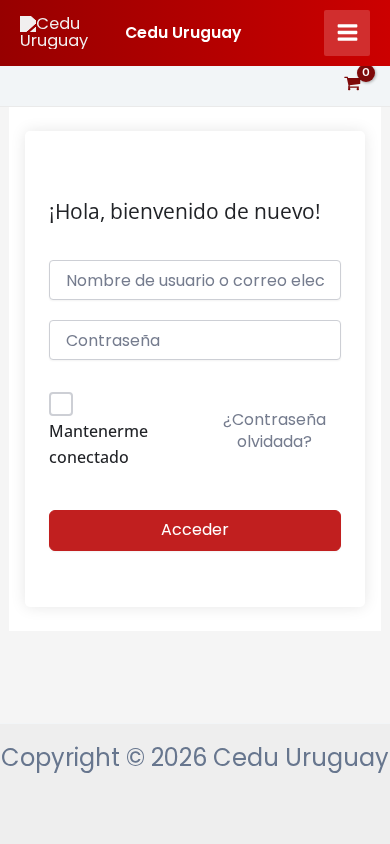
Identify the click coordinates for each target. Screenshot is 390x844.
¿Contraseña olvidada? (274, 430)
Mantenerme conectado (98, 444)
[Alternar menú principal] (347, 33)
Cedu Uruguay (183, 32)
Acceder (195, 529)
